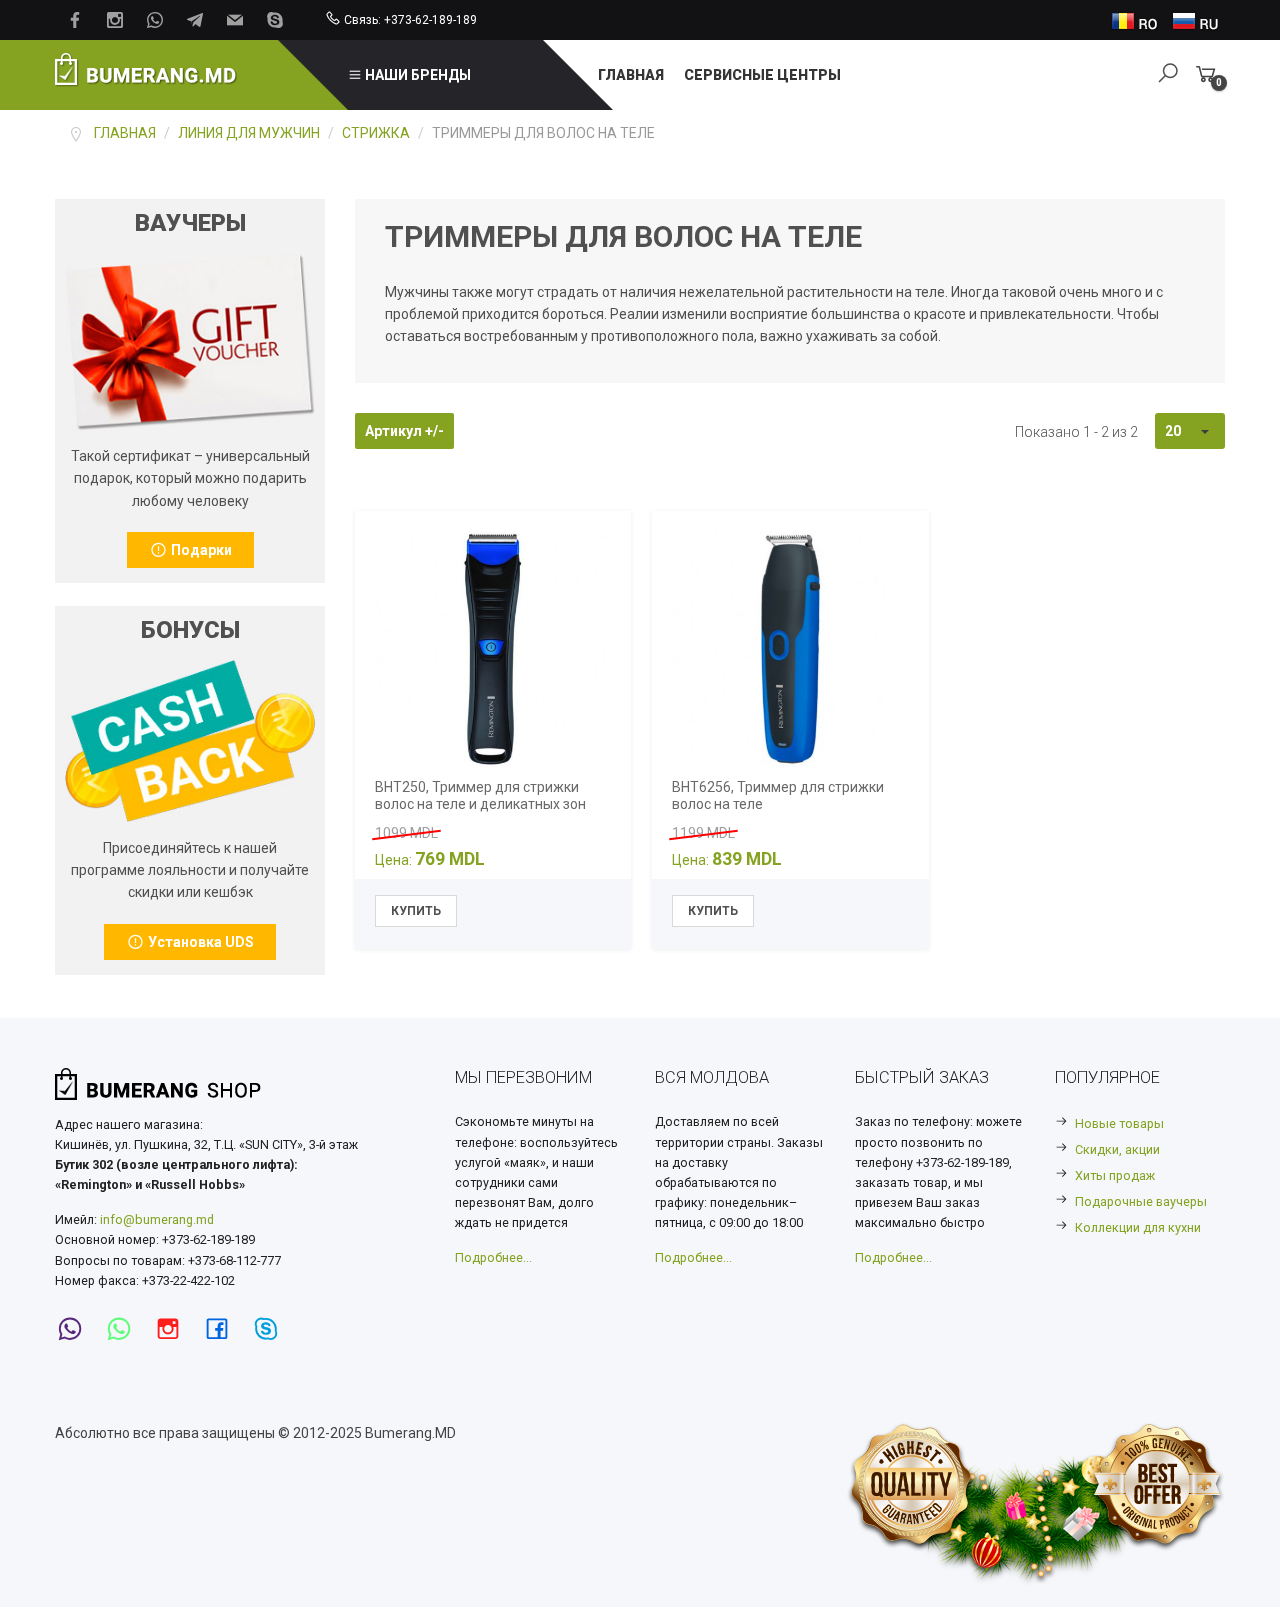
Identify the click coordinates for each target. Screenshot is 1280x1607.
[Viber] (76, 1329)
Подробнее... (493, 1257)
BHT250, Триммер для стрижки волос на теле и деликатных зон (480, 795)
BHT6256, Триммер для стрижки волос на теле (778, 795)
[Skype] (272, 1329)
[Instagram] (174, 1329)
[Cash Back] (190, 340)
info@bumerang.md (157, 1219)
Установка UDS (199, 942)
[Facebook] (223, 1329)
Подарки (200, 550)
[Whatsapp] (125, 1329)
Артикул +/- (404, 431)
